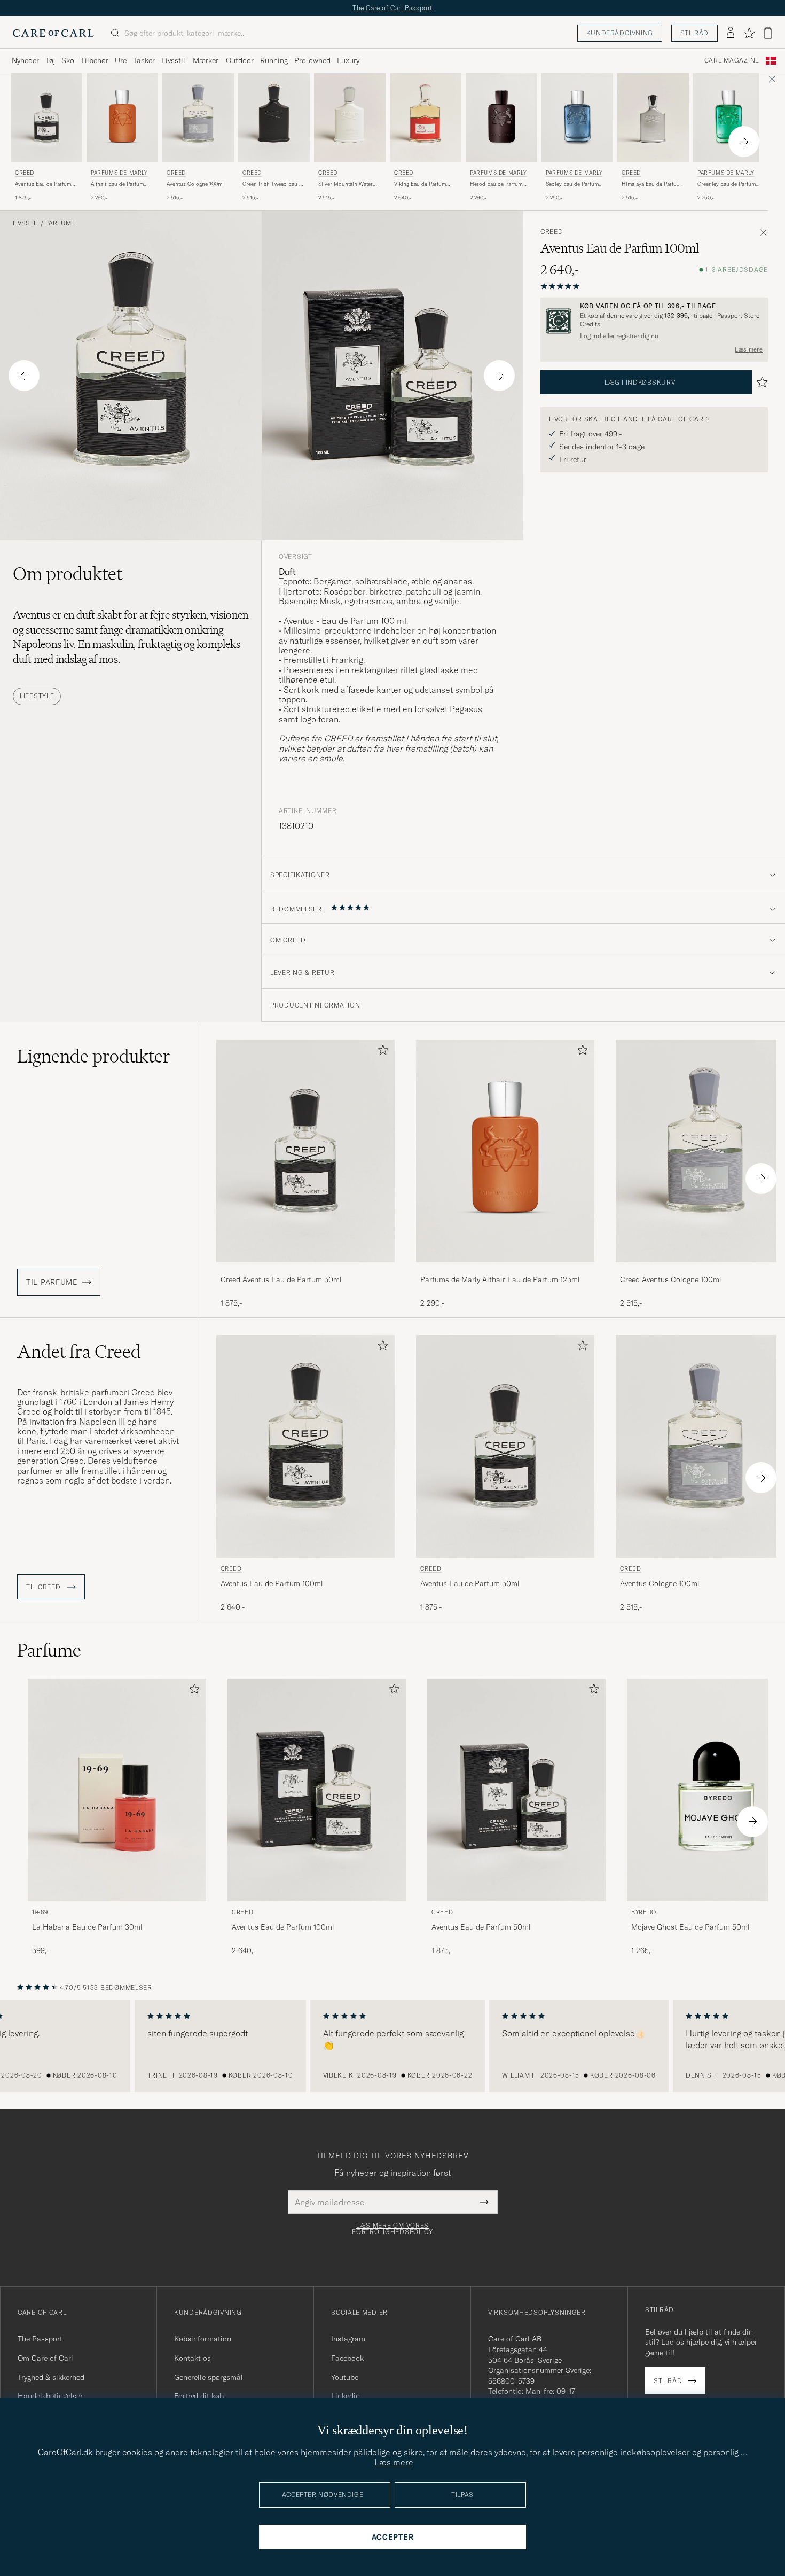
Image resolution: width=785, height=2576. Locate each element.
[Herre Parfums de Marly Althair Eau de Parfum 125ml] (122, 118)
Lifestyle (37, 696)
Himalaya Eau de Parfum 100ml (651, 184)
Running (274, 60)
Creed (25, 173)
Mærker (206, 60)
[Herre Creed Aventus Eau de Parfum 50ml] (46, 118)
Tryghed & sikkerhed (51, 2377)
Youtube (345, 2377)
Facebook (347, 2358)
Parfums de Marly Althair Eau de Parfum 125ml (500, 1279)
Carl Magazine (732, 60)
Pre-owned (312, 60)
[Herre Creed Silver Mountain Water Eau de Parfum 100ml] (350, 118)
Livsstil (173, 60)
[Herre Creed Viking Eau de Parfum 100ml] (426, 118)
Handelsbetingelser (50, 2396)
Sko (68, 60)
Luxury (348, 60)
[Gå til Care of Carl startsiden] (53, 33)
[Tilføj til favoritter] (381, 1052)
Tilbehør (95, 60)
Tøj (50, 60)
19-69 (40, 1912)
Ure (121, 60)
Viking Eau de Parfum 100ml (420, 184)
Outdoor (240, 60)
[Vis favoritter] (749, 33)
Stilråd (694, 33)
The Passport (40, 2339)
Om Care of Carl (45, 2358)
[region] (392, 2046)
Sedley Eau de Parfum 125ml (572, 184)
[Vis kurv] (768, 33)
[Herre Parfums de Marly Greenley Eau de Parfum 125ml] (729, 118)
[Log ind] (731, 33)
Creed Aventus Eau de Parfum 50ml (281, 1279)
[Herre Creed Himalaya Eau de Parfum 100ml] (653, 118)
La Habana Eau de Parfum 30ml (87, 1927)
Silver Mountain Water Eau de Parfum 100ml (346, 184)
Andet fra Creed (79, 1352)
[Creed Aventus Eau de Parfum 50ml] (305, 1270)
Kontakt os (193, 2358)
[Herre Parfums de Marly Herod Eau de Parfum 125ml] (501, 118)
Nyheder (25, 60)
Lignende (94, 1056)
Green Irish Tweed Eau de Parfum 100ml (274, 184)
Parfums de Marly (119, 173)
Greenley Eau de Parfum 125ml (727, 184)
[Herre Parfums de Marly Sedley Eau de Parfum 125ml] (577, 118)
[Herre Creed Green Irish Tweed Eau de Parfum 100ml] (274, 118)
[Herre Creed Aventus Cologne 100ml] (198, 118)
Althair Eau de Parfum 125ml (117, 184)
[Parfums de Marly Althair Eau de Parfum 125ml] (505, 1270)
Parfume (60, 223)
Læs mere (749, 349)
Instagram (348, 2339)
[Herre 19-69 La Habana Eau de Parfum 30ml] (117, 1790)
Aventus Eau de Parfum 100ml (272, 1583)
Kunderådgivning (620, 33)
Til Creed (44, 1587)
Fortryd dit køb (199, 2396)
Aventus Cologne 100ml (195, 184)
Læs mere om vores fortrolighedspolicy (392, 2229)
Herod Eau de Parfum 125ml (496, 184)
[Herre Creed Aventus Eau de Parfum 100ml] (305, 1446)
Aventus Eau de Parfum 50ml (43, 184)
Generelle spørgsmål (209, 2377)
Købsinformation (203, 2339)
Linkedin (346, 2396)
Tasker (144, 60)
